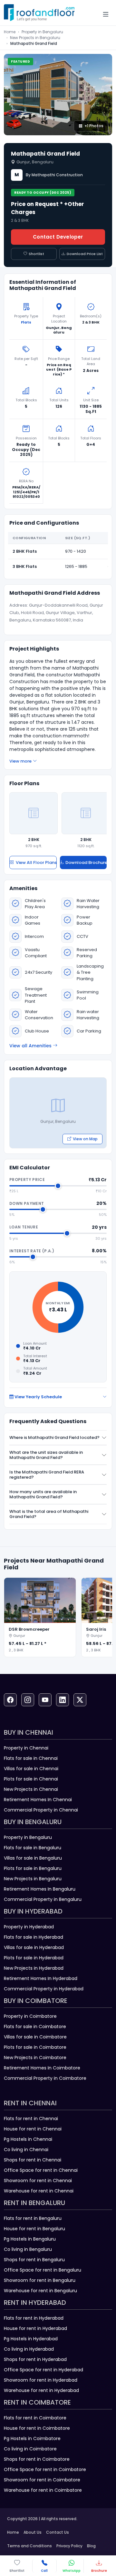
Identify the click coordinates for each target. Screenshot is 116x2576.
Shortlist (36, 254)
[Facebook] (10, 1700)
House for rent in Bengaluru (34, 2229)
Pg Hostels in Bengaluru (30, 2239)
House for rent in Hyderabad (35, 2328)
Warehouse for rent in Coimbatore (43, 2490)
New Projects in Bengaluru (35, 38)
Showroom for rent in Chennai (38, 2181)
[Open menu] (106, 14)
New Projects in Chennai (31, 1789)
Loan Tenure (24, 1227)
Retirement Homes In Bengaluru (40, 1889)
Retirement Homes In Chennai (38, 1800)
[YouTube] (45, 1700)
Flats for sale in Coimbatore (35, 2027)
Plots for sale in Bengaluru (33, 1868)
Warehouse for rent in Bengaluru (40, 2291)
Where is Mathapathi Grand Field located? (54, 1437)
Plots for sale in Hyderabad (34, 1958)
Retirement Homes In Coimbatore (42, 2068)
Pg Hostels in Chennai (28, 2139)
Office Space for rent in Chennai (41, 2170)
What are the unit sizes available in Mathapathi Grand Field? (46, 1455)
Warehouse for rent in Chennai (39, 2191)
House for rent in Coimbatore (37, 2428)
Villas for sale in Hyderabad (34, 1947)
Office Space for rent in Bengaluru (43, 2270)
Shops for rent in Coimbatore (37, 2459)
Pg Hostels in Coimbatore (32, 2438)
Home (10, 32)
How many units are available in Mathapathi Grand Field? (43, 1494)
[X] (80, 1700)
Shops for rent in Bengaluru (34, 2260)
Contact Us (58, 2532)
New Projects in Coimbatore (35, 2058)
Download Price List (85, 254)
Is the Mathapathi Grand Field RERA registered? (47, 1475)
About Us (33, 2532)
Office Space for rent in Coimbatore (45, 2469)
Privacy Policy (69, 2546)
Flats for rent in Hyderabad (34, 2318)
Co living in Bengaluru (28, 2249)
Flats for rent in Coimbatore (35, 2418)
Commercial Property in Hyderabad (44, 1989)
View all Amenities (30, 1046)
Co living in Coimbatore (30, 2449)
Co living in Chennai (26, 2150)
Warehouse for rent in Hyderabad (41, 2390)
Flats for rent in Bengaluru (33, 2218)
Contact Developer (58, 237)
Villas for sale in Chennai (31, 1769)
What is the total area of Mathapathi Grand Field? (49, 1514)
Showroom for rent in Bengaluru (40, 2280)
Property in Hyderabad (29, 1927)
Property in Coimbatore (30, 2016)
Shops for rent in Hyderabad (35, 2359)
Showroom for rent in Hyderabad (41, 2380)
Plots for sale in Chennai (31, 1779)
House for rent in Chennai (33, 2129)
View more (20, 761)
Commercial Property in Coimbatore (45, 2078)
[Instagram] (28, 1700)
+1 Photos (94, 126)
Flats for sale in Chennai (31, 1758)
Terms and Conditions (29, 2546)
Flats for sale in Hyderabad (34, 1937)
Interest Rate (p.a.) (32, 1251)
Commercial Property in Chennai (41, 1810)
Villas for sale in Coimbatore (35, 2037)
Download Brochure (86, 862)
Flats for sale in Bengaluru (33, 1848)
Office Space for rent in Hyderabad (43, 2370)
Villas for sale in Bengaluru (33, 1858)
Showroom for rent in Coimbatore (42, 2480)
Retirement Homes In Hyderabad (41, 1978)
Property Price (27, 1180)
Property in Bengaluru (42, 32)
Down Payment (27, 1203)
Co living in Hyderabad (29, 2349)
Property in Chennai (26, 1748)
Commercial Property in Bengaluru (43, 1899)
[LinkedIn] (63, 1700)
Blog (91, 2546)
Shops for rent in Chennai (33, 2160)
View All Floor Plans (36, 862)
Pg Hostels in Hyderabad (31, 2339)
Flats (26, 322)
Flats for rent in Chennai (31, 2119)
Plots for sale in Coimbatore (35, 2047)
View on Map (85, 1139)
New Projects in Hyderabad (34, 1968)
